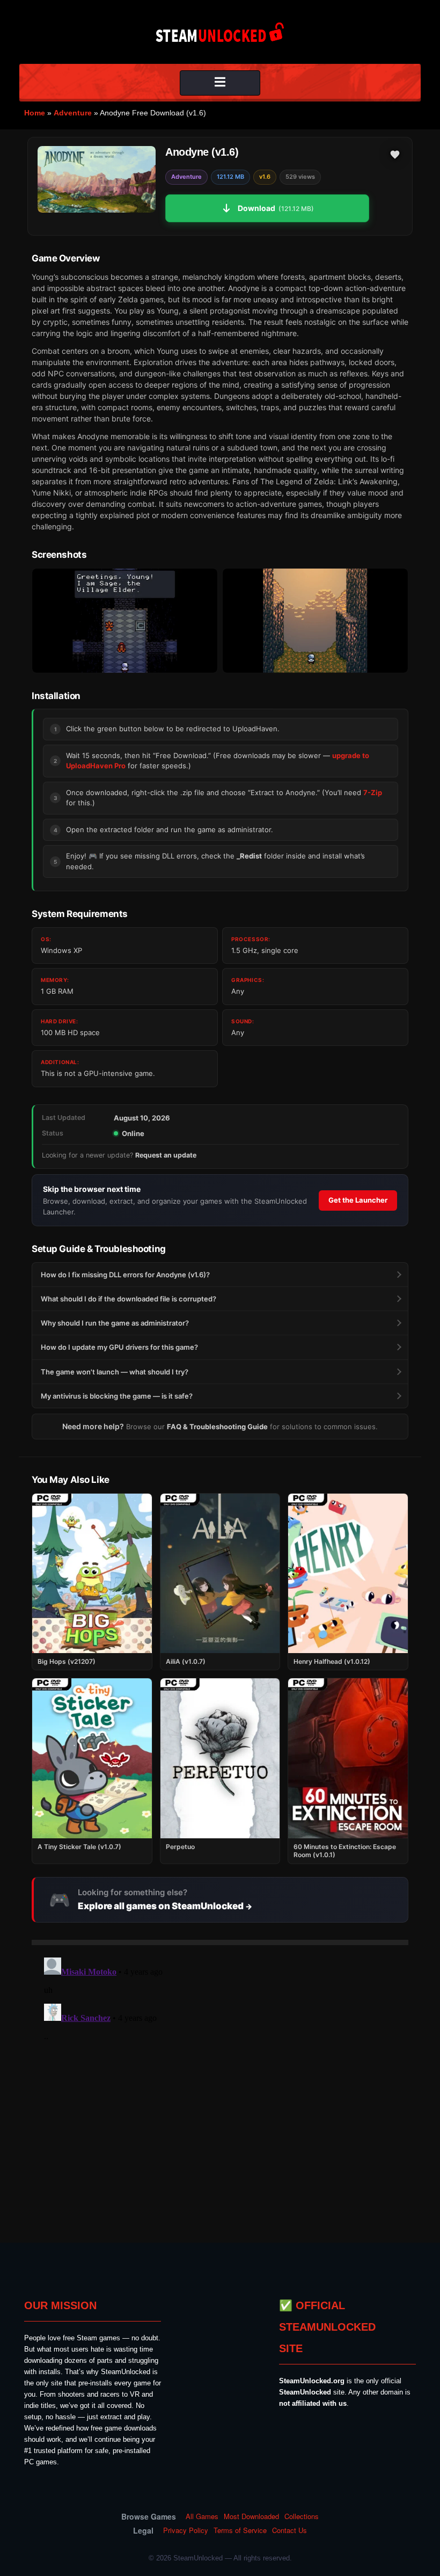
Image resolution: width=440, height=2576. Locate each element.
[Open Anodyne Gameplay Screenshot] (315, 621)
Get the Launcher (358, 1200)
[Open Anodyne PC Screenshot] (125, 621)
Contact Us (289, 2530)
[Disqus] (220, 2087)
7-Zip (373, 792)
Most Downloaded (251, 2516)
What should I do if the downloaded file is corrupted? (129, 1299)
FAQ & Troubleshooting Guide (217, 1427)
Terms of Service (240, 2530)
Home (35, 113)
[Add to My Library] (395, 155)
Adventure (73, 113)
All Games (202, 2516)
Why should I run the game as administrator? (115, 1323)
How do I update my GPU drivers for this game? (119, 1347)
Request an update (166, 1155)
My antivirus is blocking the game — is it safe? (117, 1396)
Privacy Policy (186, 2530)
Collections (302, 2516)
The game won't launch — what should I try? (115, 1372)
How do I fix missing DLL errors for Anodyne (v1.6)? (125, 1275)
